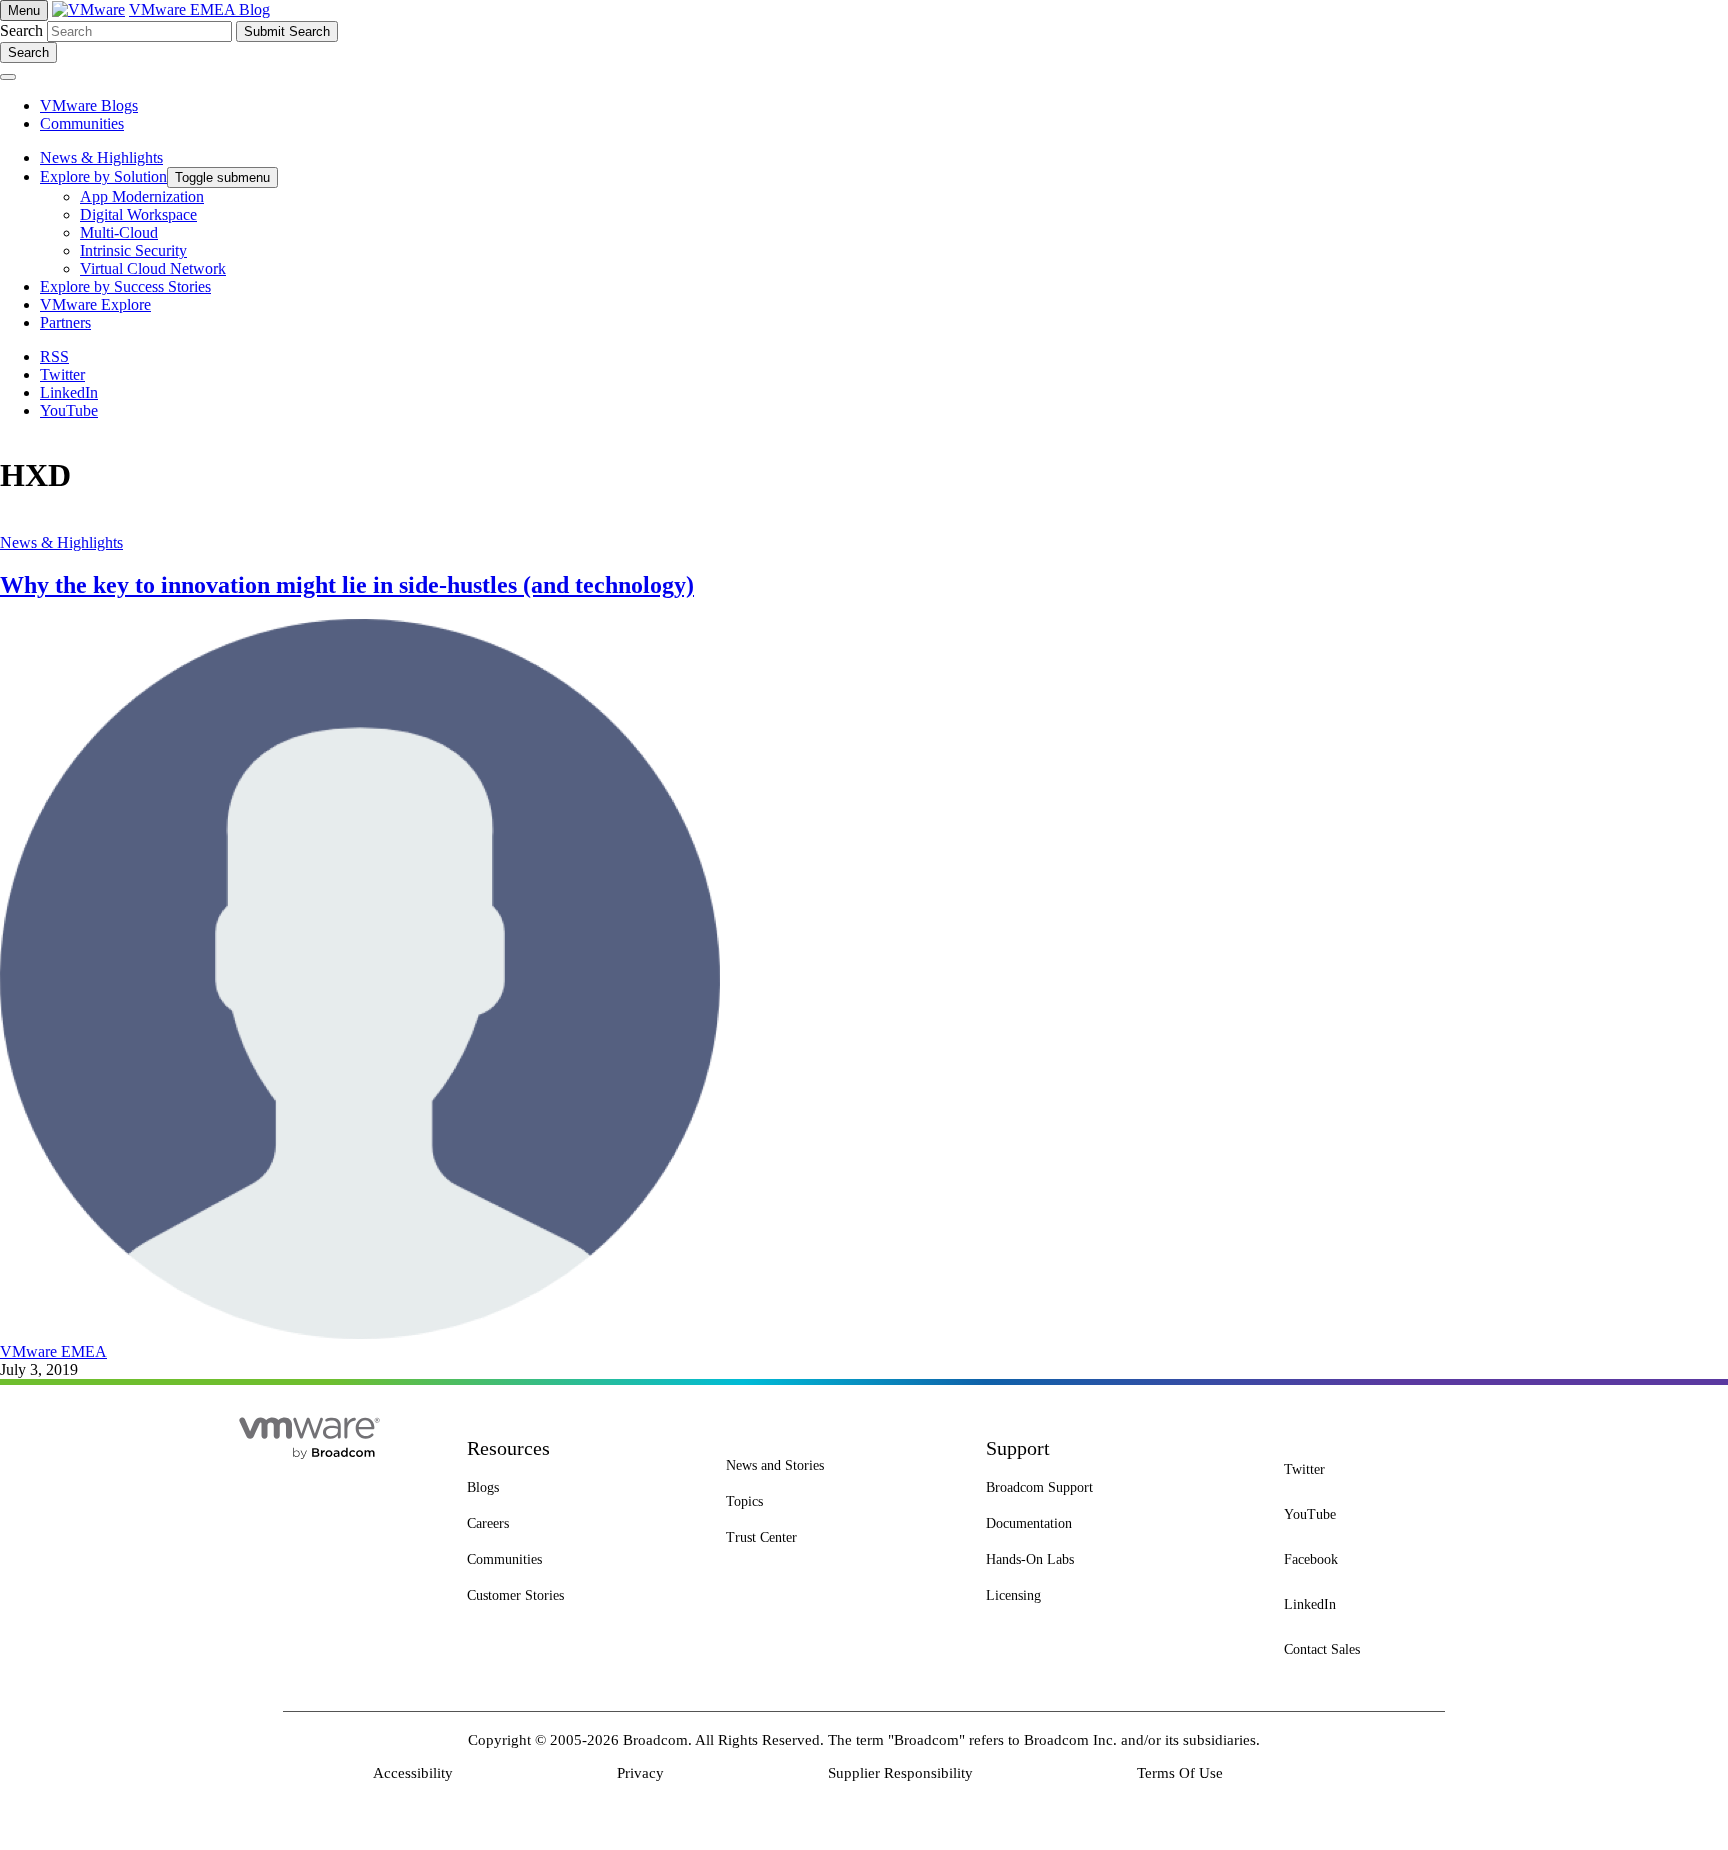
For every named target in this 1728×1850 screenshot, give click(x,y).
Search (21, 30)
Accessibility (413, 1773)
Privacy (640, 1773)
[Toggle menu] (8, 77)
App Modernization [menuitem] (142, 196)
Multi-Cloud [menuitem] (119, 232)
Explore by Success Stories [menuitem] (125, 286)
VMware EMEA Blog (199, 9)
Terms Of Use (1180, 1773)
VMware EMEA (53, 1351)
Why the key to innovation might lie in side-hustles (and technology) (347, 585)
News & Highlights (61, 542)
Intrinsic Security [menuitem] (133, 250)
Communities (82, 123)
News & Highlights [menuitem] (101, 157)
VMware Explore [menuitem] (95, 304)
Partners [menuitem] (65, 322)
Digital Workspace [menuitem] (138, 214)
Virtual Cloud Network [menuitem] (153, 268)
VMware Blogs (89, 105)
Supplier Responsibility (900, 1773)
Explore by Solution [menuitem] (103, 176)
